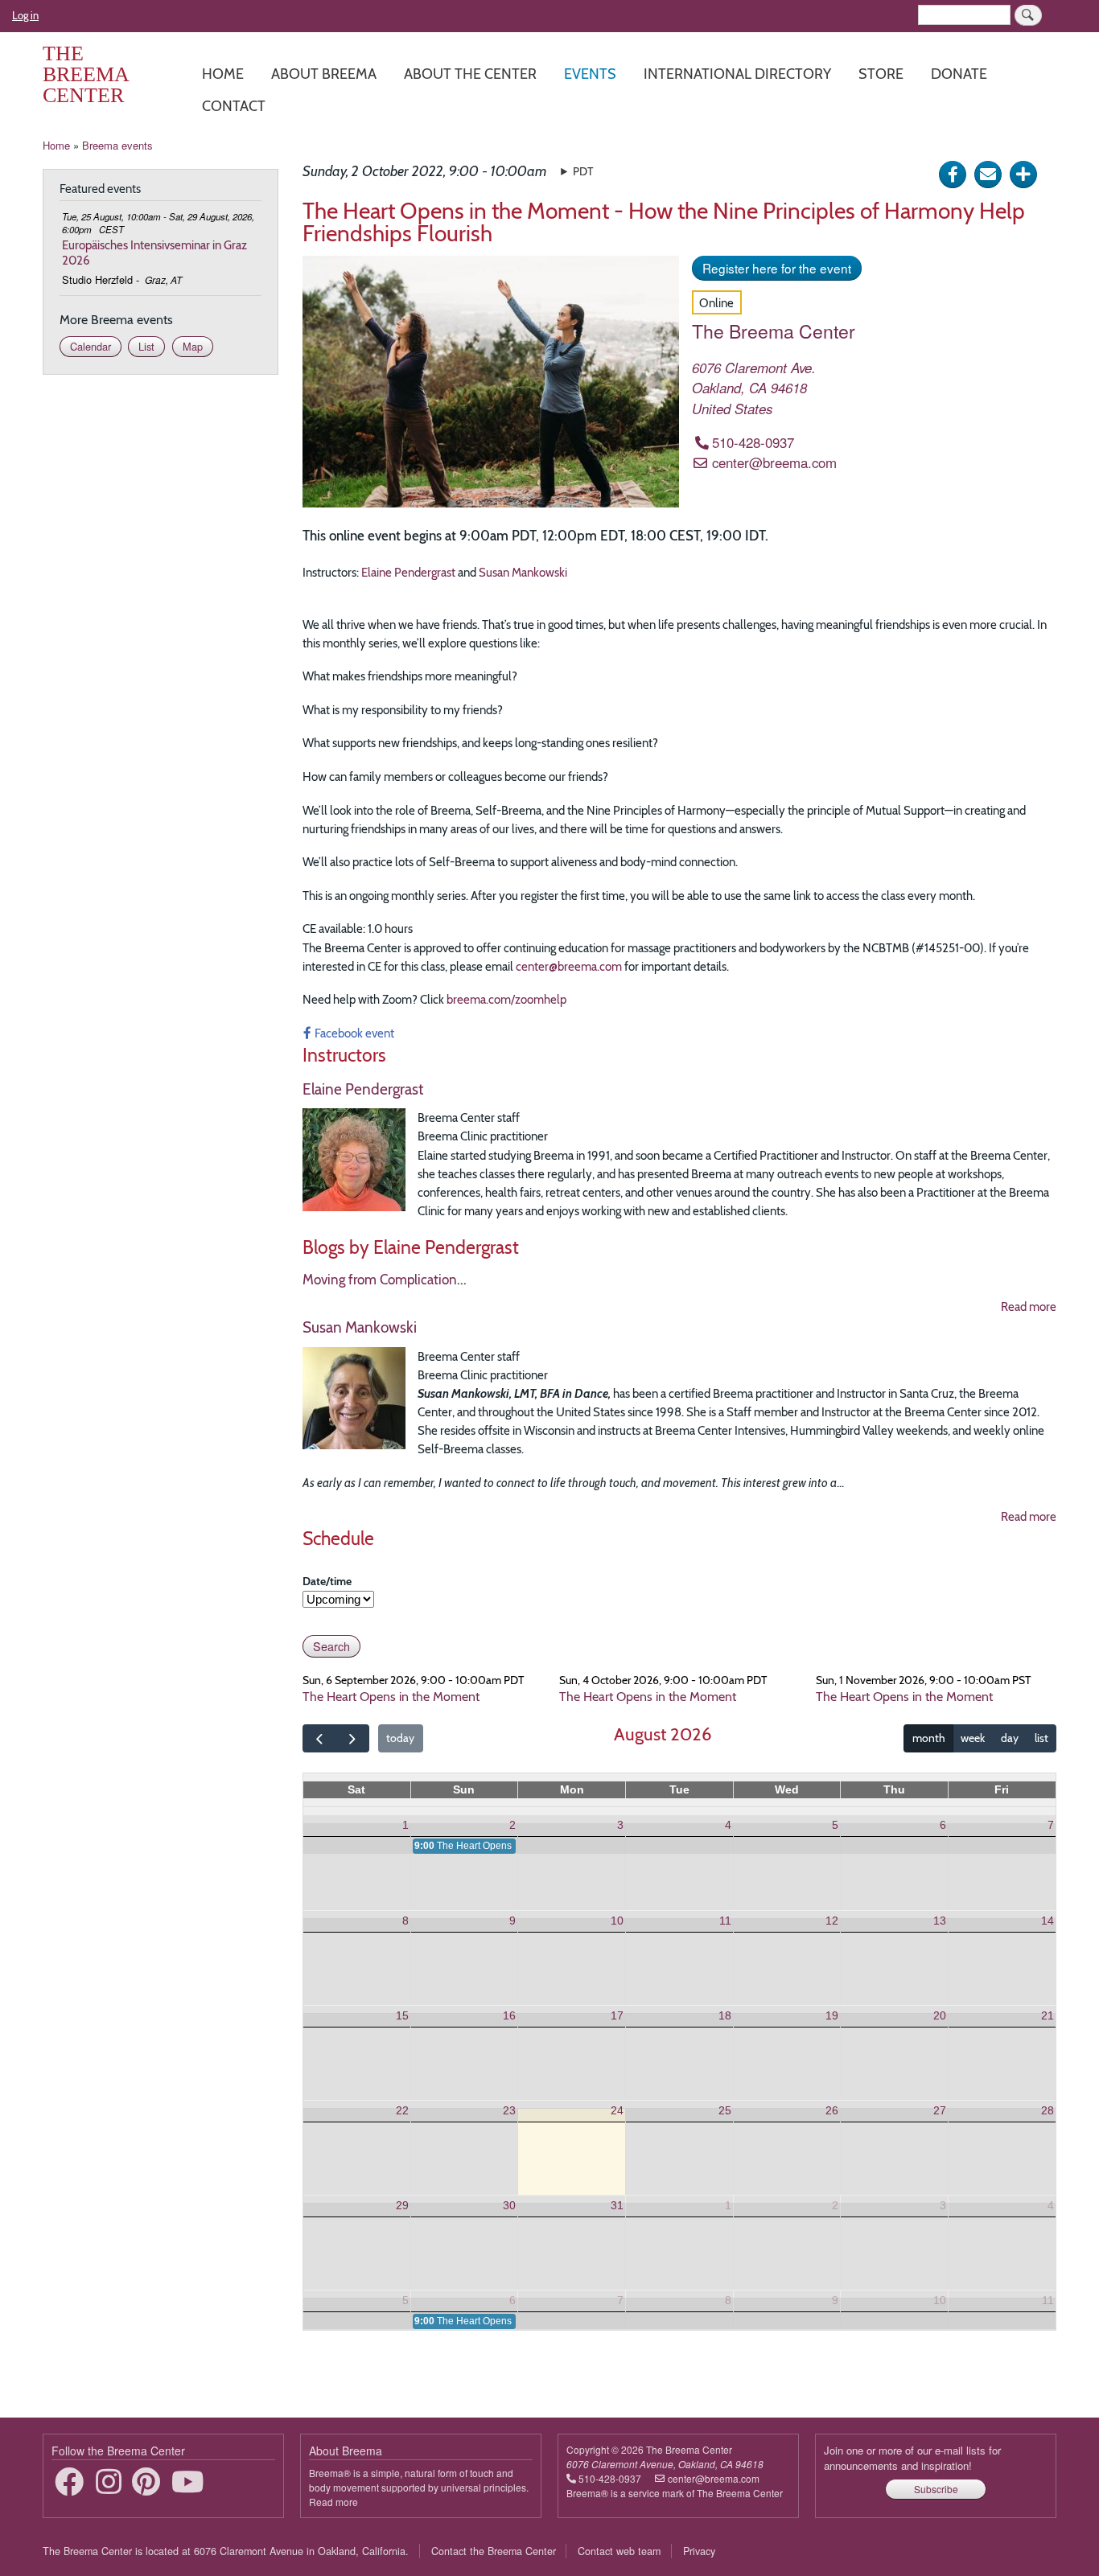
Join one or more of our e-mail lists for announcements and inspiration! (912, 2458)
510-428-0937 (753, 442)
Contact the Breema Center (494, 2551)
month (929, 1738)
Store (881, 74)
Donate (959, 74)
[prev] (319, 1739)
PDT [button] (583, 171)
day (1010, 1738)
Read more (1029, 1306)
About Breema (324, 74)
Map (193, 346)
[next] (352, 1739)
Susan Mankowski (523, 572)
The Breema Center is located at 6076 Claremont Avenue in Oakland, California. (226, 2551)
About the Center (470, 74)
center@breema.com (774, 462)
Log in (25, 15)
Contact (234, 106)
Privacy (699, 2551)
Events (590, 74)
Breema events (117, 145)
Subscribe (936, 2489)
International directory (737, 74)
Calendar (91, 346)
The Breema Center (86, 74)
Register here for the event (777, 268)
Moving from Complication (380, 1280)
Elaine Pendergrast (408, 572)
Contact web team (619, 2551)
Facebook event (354, 1033)
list (1041, 1738)
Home (223, 74)
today (400, 1738)
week (973, 1738)
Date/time (327, 1581)
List (146, 346)
